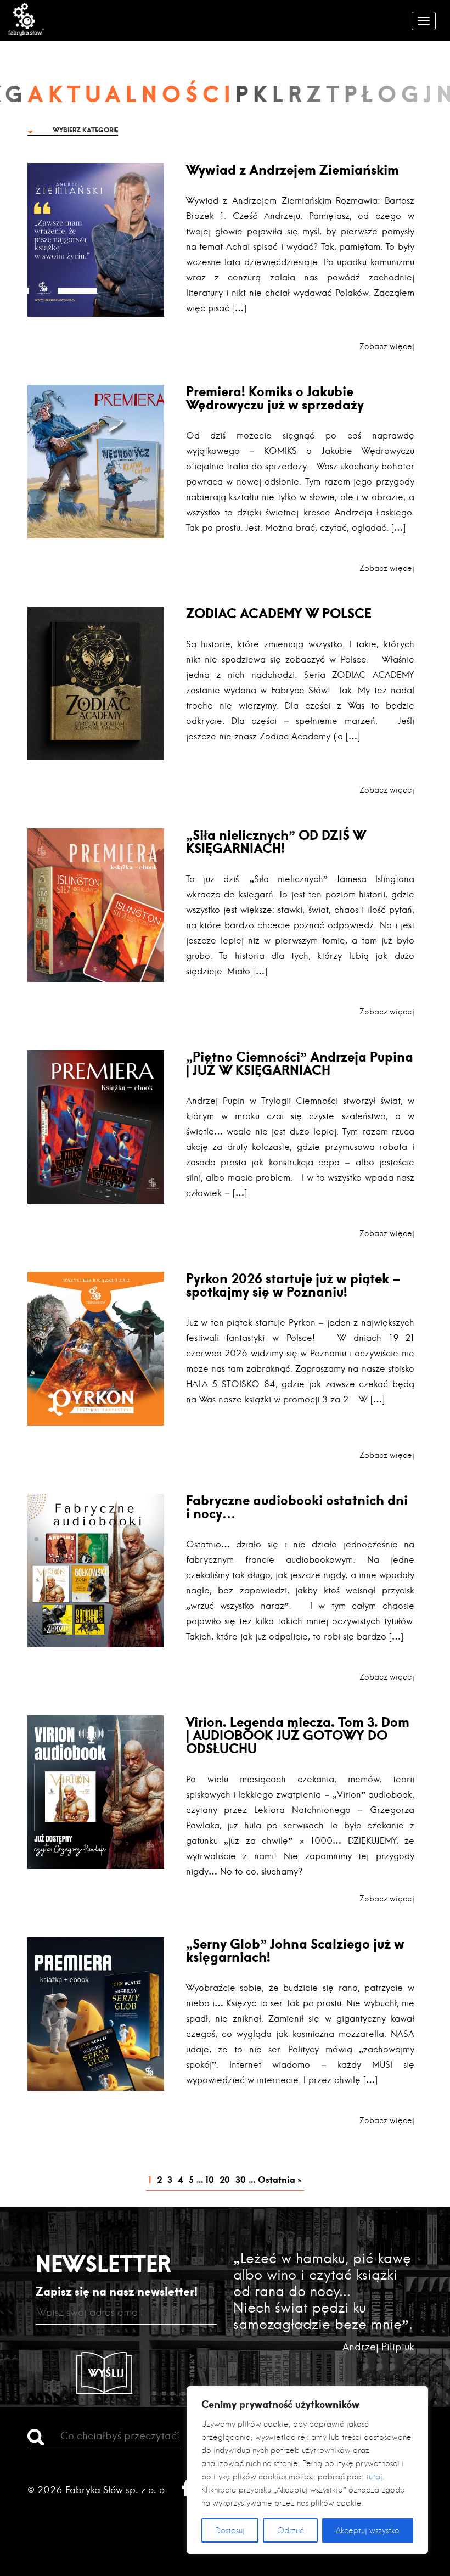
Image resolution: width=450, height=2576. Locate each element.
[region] (307, 2470)
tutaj (374, 2477)
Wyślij (106, 2373)
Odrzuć (291, 2530)
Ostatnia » (280, 2179)
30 (241, 2179)
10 (210, 2179)
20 (225, 2179)
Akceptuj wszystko (368, 2530)
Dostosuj (230, 2530)
